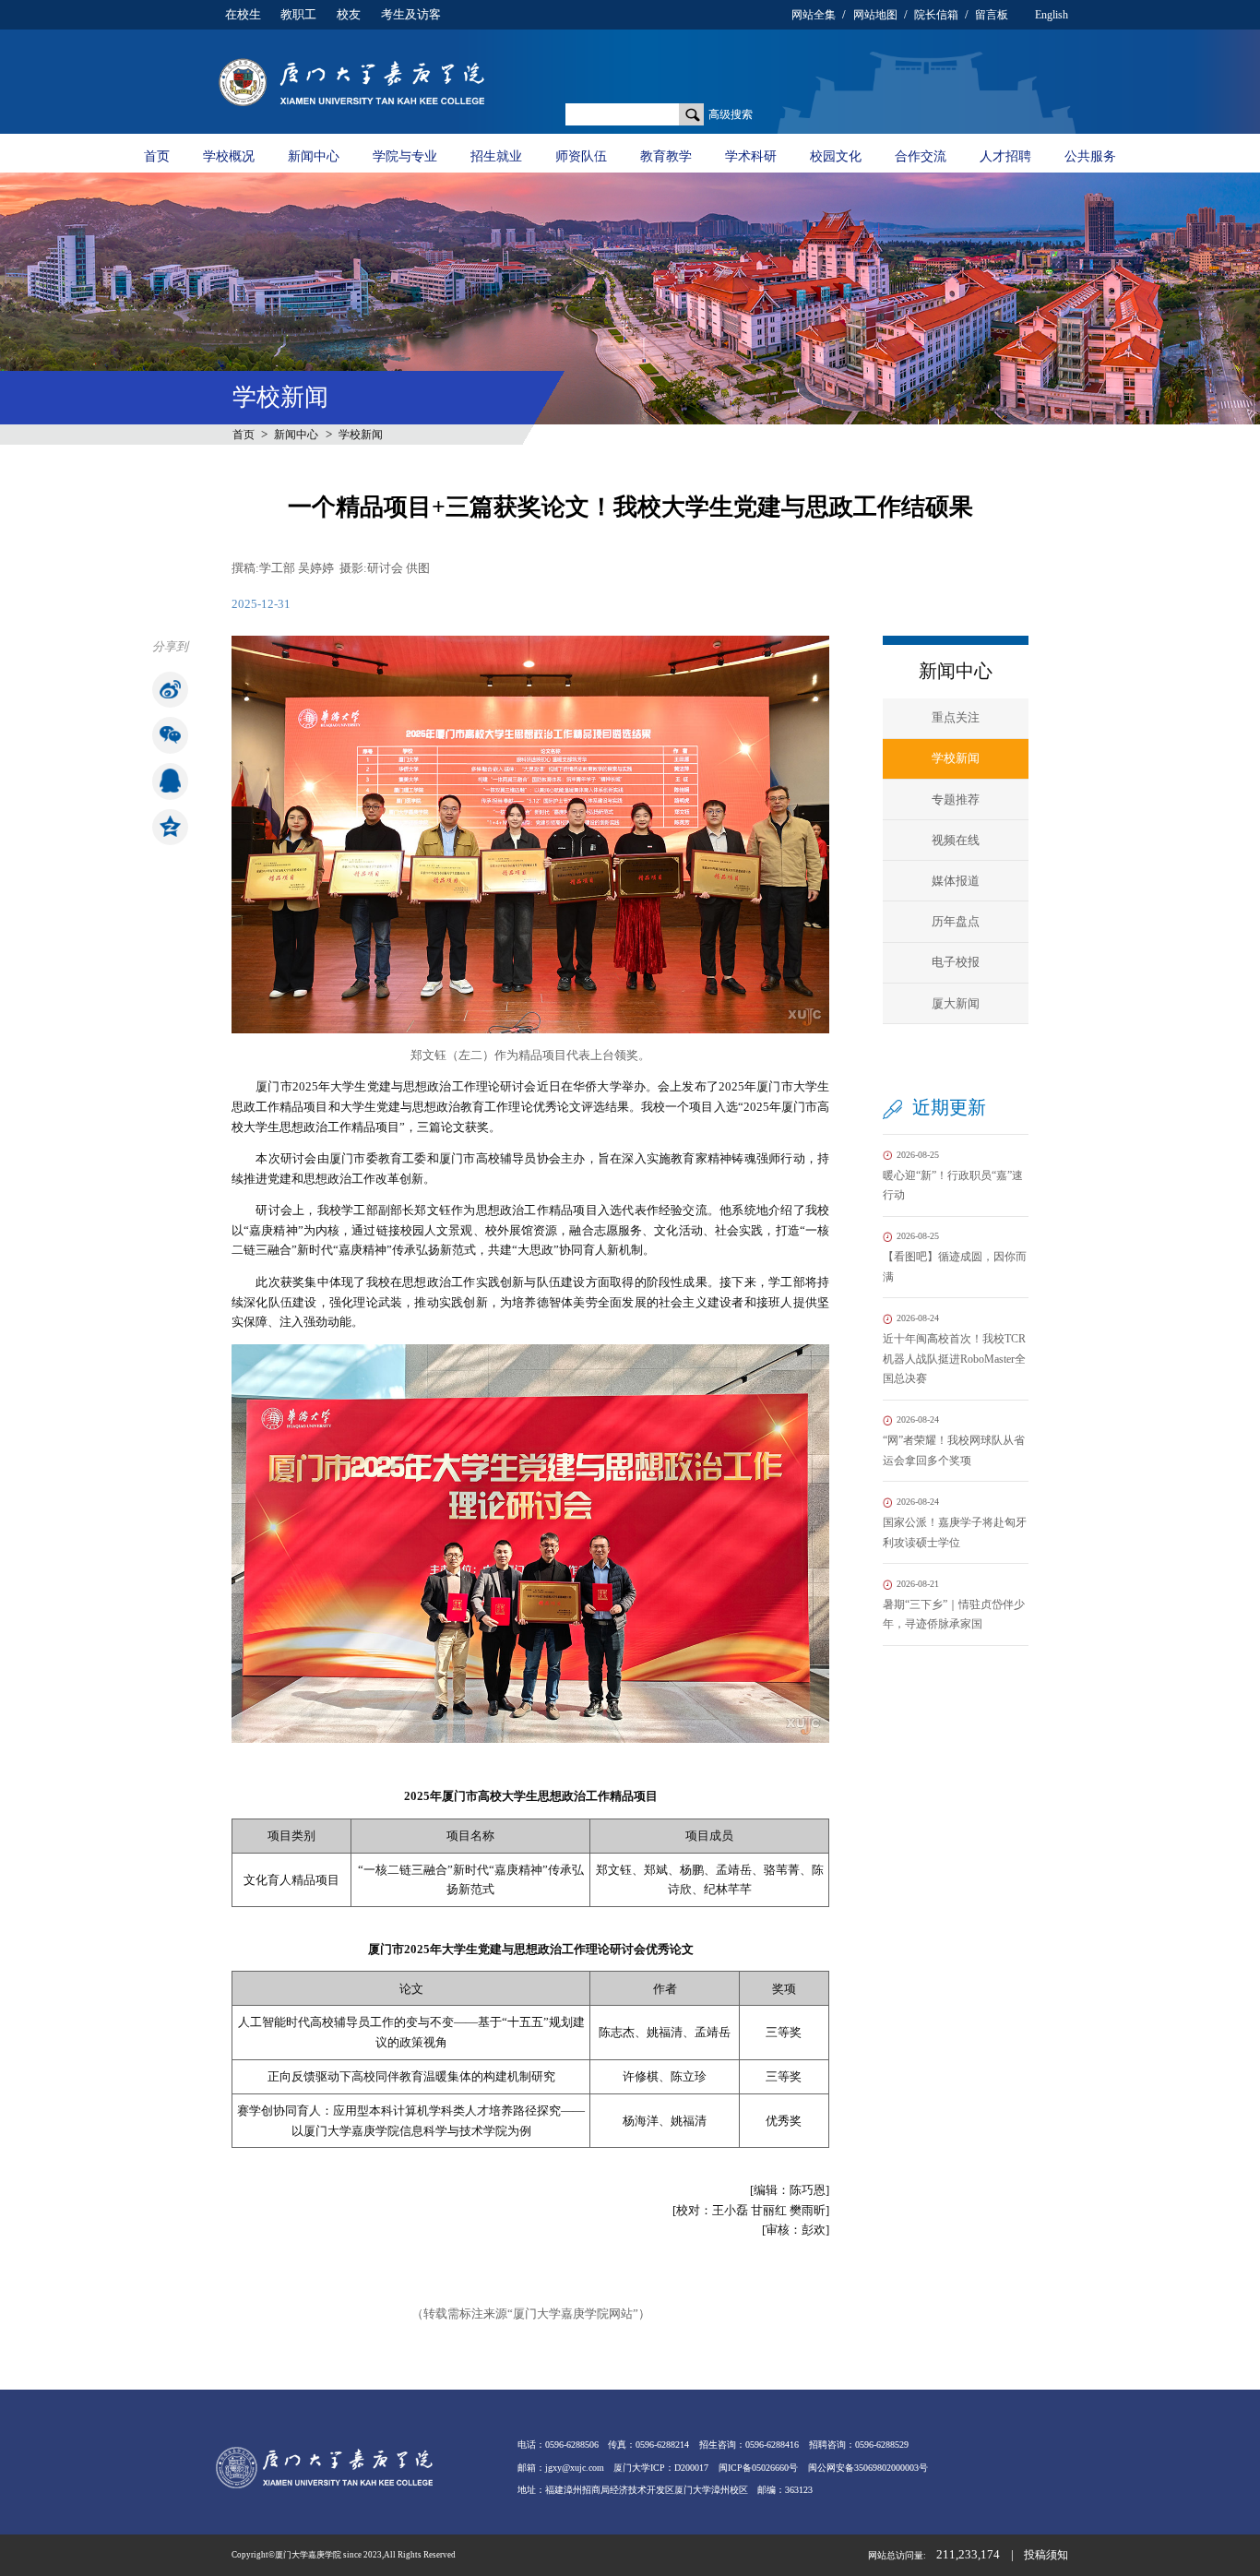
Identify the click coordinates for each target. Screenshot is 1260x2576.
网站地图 (875, 15)
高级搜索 (731, 114)
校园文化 (836, 156)
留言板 (992, 15)
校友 (349, 14)
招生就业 (496, 156)
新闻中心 (314, 156)
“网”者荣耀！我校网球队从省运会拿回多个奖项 (954, 1440)
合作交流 (921, 156)
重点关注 (956, 717)
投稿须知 (1046, 2555)
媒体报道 (956, 881)
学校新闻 (361, 435)
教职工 (298, 14)
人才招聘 (1005, 156)
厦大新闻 (956, 1003)
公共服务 (1090, 156)
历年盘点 (956, 921)
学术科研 (751, 156)
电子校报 (956, 962)
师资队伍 (581, 156)
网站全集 (814, 15)
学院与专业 (405, 156)
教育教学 (666, 156)
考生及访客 (411, 14)
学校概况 (229, 156)
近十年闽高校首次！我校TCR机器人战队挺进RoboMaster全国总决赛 (954, 1348)
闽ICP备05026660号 (758, 2468)
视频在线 (956, 840)
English (1052, 15)
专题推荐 (956, 799)
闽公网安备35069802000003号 (868, 2468)
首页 (157, 156)
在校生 (243, 14)
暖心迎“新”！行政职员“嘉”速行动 (953, 1175)
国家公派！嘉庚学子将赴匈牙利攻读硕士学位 (955, 1522)
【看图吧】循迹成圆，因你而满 (955, 1257)
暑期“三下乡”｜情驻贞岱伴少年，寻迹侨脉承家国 (954, 1604)
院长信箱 (936, 15)
